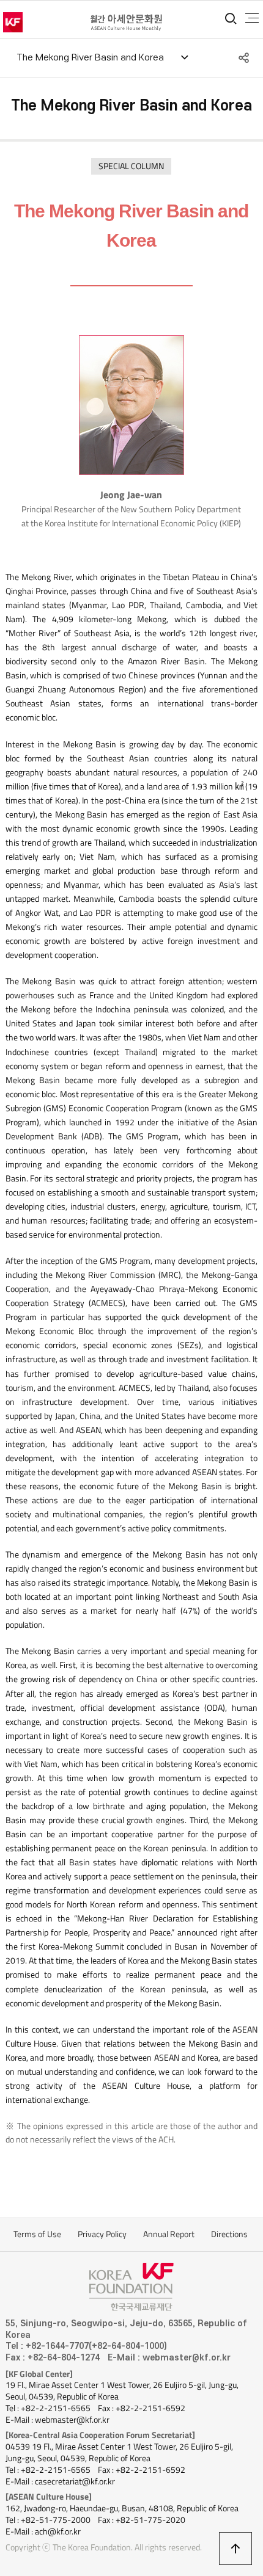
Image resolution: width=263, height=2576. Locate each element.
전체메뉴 (252, 18)
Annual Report (169, 2234)
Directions (229, 2234)
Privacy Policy (102, 2234)
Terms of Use (37, 2234)
